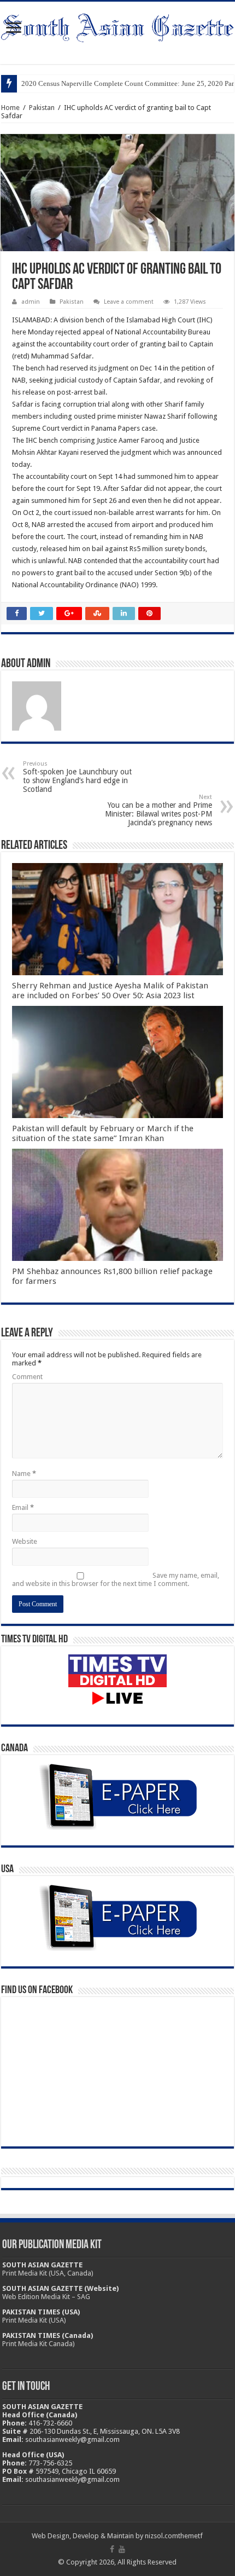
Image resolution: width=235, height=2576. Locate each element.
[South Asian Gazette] (117, 26)
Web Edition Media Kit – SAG (46, 2297)
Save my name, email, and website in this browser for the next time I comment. (116, 1579)
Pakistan (42, 108)
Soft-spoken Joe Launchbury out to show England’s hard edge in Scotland (77, 777)
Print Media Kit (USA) (34, 2320)
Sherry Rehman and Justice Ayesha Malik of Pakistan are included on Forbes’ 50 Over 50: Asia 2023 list (110, 991)
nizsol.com (161, 2536)
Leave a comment (129, 302)
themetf (190, 2536)
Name (24, 1474)
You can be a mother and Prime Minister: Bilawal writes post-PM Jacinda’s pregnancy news (158, 810)
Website (25, 1541)
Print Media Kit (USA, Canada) (48, 2273)
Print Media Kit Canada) (39, 2344)
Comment (27, 1377)
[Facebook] (112, 2549)
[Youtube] (122, 2549)
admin (31, 302)
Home (10, 108)
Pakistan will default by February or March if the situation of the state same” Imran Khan (103, 1133)
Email (23, 1507)
